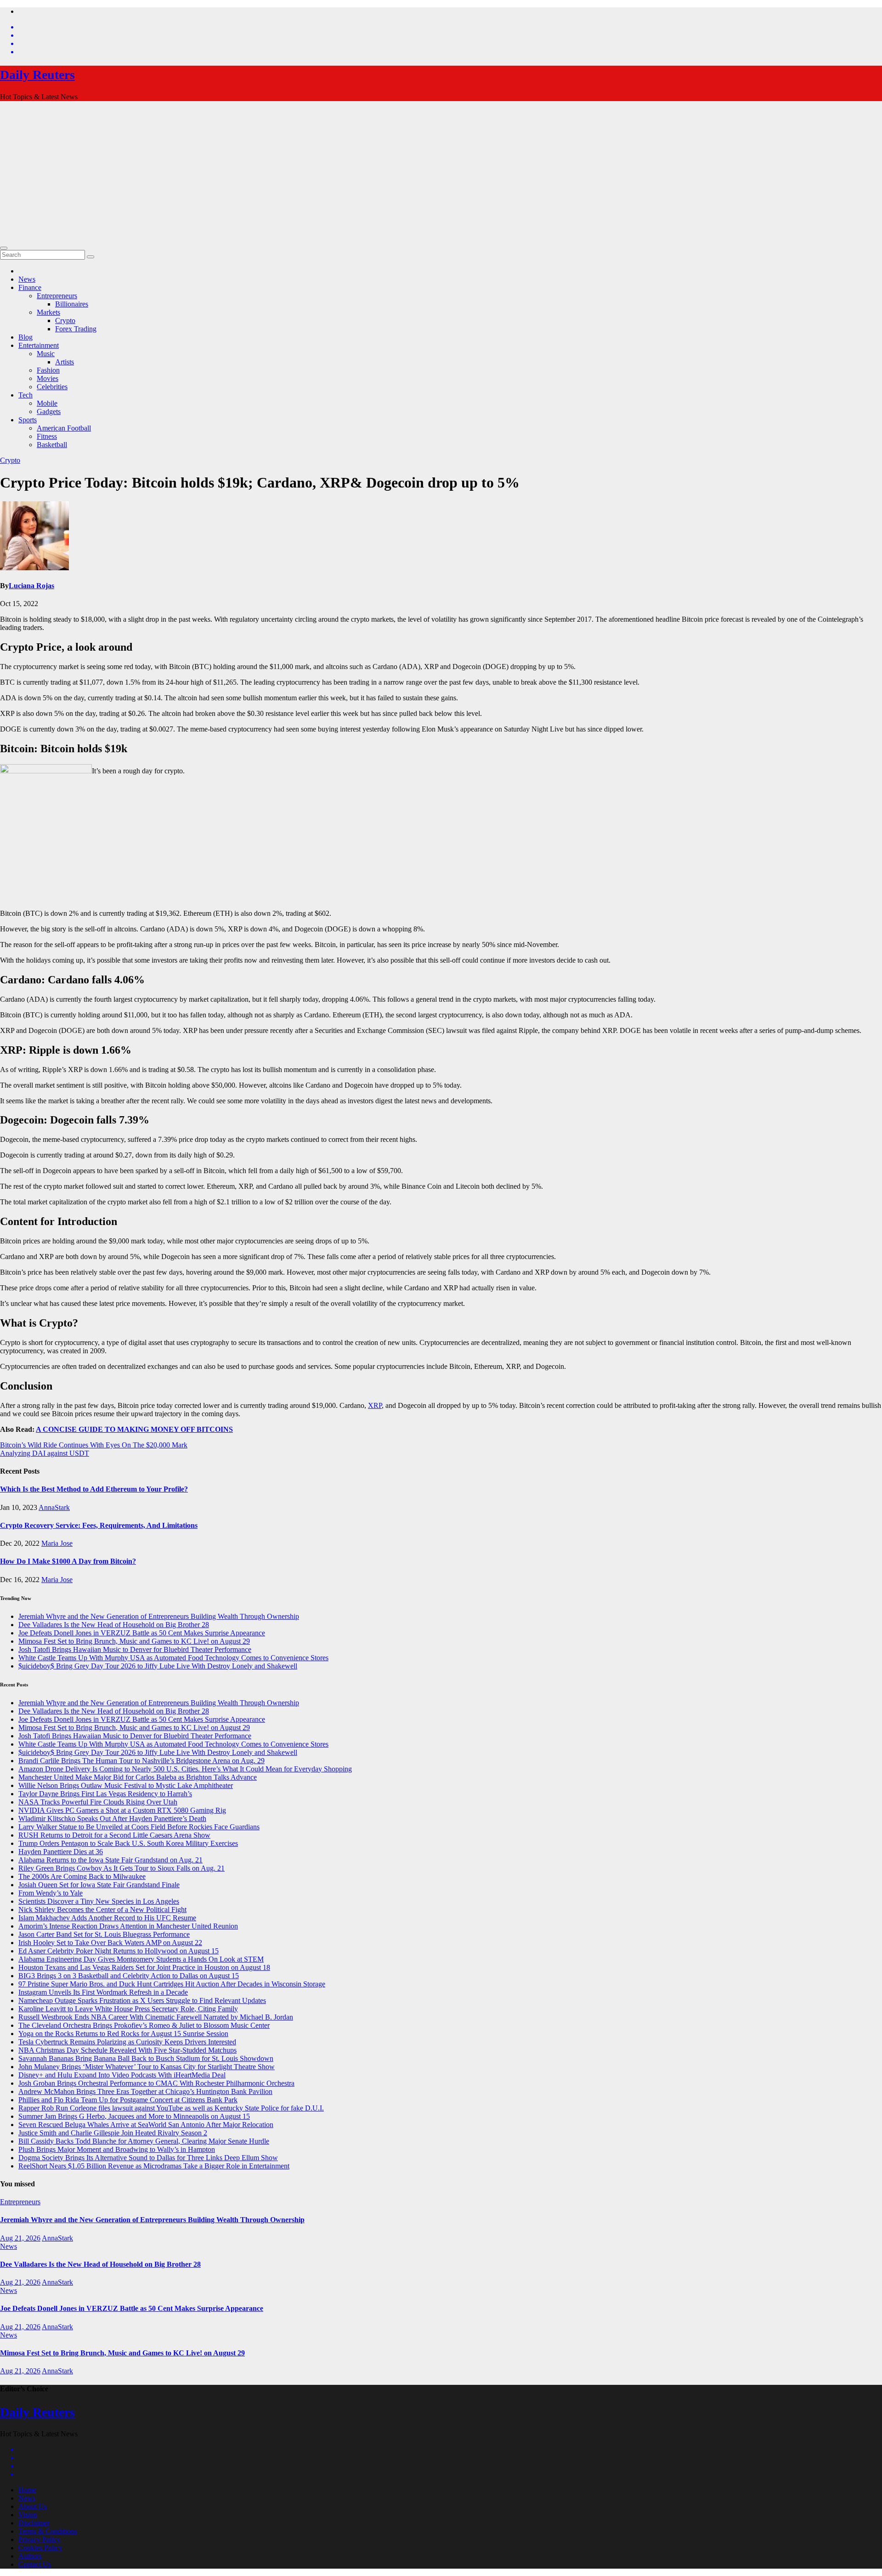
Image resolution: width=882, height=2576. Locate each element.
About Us (33, 2506)
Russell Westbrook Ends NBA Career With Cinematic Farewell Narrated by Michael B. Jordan (156, 2017)
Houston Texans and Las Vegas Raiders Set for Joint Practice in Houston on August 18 (144, 1967)
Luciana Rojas (31, 586)
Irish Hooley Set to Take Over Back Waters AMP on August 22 (110, 1943)
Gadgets (49, 411)
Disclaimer (34, 2523)
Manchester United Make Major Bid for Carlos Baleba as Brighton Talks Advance (138, 1777)
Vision (28, 2515)
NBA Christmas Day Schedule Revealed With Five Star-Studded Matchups (127, 2050)
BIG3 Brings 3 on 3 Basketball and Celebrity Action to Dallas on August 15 (129, 1976)
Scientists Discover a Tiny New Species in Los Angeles (99, 1901)
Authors (30, 2556)
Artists (65, 362)
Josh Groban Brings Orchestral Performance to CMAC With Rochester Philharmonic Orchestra (156, 2083)
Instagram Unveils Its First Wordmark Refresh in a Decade (103, 1992)
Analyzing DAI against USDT (45, 1453)
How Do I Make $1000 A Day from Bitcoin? (68, 1561)
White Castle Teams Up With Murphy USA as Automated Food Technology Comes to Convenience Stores (173, 1658)
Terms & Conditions (48, 2531)
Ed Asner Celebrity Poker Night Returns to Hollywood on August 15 (119, 1951)
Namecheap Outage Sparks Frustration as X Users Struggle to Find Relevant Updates (142, 2000)
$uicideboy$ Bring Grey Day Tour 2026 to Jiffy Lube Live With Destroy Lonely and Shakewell (158, 1666)
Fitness (47, 436)
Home (27, 2490)
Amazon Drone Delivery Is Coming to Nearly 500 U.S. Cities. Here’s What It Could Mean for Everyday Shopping (185, 1769)
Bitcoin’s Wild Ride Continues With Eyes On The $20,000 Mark (94, 1445)
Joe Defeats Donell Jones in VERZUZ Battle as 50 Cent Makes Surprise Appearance (142, 1633)
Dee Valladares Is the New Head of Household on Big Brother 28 (114, 1625)
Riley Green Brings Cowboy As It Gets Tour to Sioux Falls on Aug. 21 (122, 1868)
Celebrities (52, 387)
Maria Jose (57, 1543)
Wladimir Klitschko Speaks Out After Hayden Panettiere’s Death (112, 1819)
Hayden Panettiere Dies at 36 (61, 1852)
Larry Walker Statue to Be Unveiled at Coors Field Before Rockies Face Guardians (139, 1827)
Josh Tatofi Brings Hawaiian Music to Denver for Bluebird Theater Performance (135, 1649)
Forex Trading (76, 329)
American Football (64, 428)
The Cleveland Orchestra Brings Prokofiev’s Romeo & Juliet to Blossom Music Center (144, 2025)
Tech (25, 395)
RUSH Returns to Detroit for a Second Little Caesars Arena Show (114, 1835)
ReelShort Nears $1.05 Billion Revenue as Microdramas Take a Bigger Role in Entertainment (154, 2166)
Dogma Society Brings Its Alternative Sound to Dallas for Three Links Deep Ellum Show (148, 2158)
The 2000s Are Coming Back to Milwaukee (82, 1876)
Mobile (47, 403)
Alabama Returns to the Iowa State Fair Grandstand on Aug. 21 (110, 1860)
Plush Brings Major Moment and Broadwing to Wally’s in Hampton (117, 2149)
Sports (28, 420)
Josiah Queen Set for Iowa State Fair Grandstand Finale (99, 1885)
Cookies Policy (40, 2548)
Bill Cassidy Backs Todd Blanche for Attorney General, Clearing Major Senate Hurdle (144, 2141)
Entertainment (39, 345)
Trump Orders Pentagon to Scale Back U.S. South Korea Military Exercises (128, 1843)
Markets (48, 312)
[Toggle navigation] (4, 248)
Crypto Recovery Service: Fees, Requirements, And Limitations (99, 1525)
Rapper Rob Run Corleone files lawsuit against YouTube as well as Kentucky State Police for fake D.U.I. (171, 2108)
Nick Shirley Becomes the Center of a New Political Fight (102, 1909)
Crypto (65, 321)
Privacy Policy (40, 2539)
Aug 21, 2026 (20, 2238)
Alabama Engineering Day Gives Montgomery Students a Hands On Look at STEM (141, 1959)
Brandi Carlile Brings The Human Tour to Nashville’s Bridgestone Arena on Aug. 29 (141, 1761)
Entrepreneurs (57, 296)
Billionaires (72, 304)
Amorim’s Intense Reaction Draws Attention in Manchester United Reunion (128, 1926)
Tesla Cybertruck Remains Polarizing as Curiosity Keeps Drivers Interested (127, 2042)
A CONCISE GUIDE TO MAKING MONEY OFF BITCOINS (134, 1429)
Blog (25, 337)
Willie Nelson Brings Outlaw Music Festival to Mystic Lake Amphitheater (126, 1785)
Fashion (48, 370)
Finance (30, 287)
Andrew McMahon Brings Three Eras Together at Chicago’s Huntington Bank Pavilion (145, 2091)
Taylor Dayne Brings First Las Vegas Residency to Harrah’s (105, 1794)
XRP (375, 1405)
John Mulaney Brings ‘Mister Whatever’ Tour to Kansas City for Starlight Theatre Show (147, 2067)
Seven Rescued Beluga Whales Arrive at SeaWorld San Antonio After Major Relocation (146, 2125)
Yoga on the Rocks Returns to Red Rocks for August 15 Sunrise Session (123, 2034)
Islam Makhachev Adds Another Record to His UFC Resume (107, 1918)
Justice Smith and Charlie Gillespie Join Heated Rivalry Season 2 (113, 2133)
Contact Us (35, 2564)
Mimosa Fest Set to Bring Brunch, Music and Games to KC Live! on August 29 (134, 1641)
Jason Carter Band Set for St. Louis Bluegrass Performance (104, 1934)
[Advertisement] (441, 173)
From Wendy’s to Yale (51, 1893)
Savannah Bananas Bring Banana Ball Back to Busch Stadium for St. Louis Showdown (146, 2058)
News (27, 279)
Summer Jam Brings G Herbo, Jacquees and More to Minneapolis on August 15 (134, 2116)
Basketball (52, 445)
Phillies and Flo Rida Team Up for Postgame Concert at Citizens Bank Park (128, 2100)
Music (46, 354)
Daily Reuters (37, 75)
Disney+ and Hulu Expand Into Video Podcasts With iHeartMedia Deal (122, 2075)
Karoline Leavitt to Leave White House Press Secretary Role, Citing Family (128, 2009)
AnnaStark (54, 1507)
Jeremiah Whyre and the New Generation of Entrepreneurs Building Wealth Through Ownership (159, 1616)
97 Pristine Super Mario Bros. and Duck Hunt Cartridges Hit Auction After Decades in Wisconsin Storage (172, 1984)
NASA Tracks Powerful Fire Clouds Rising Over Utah (98, 1802)
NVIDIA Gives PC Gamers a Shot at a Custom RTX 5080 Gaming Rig (122, 1810)
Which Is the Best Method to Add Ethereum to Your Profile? (94, 1489)
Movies (48, 378)
